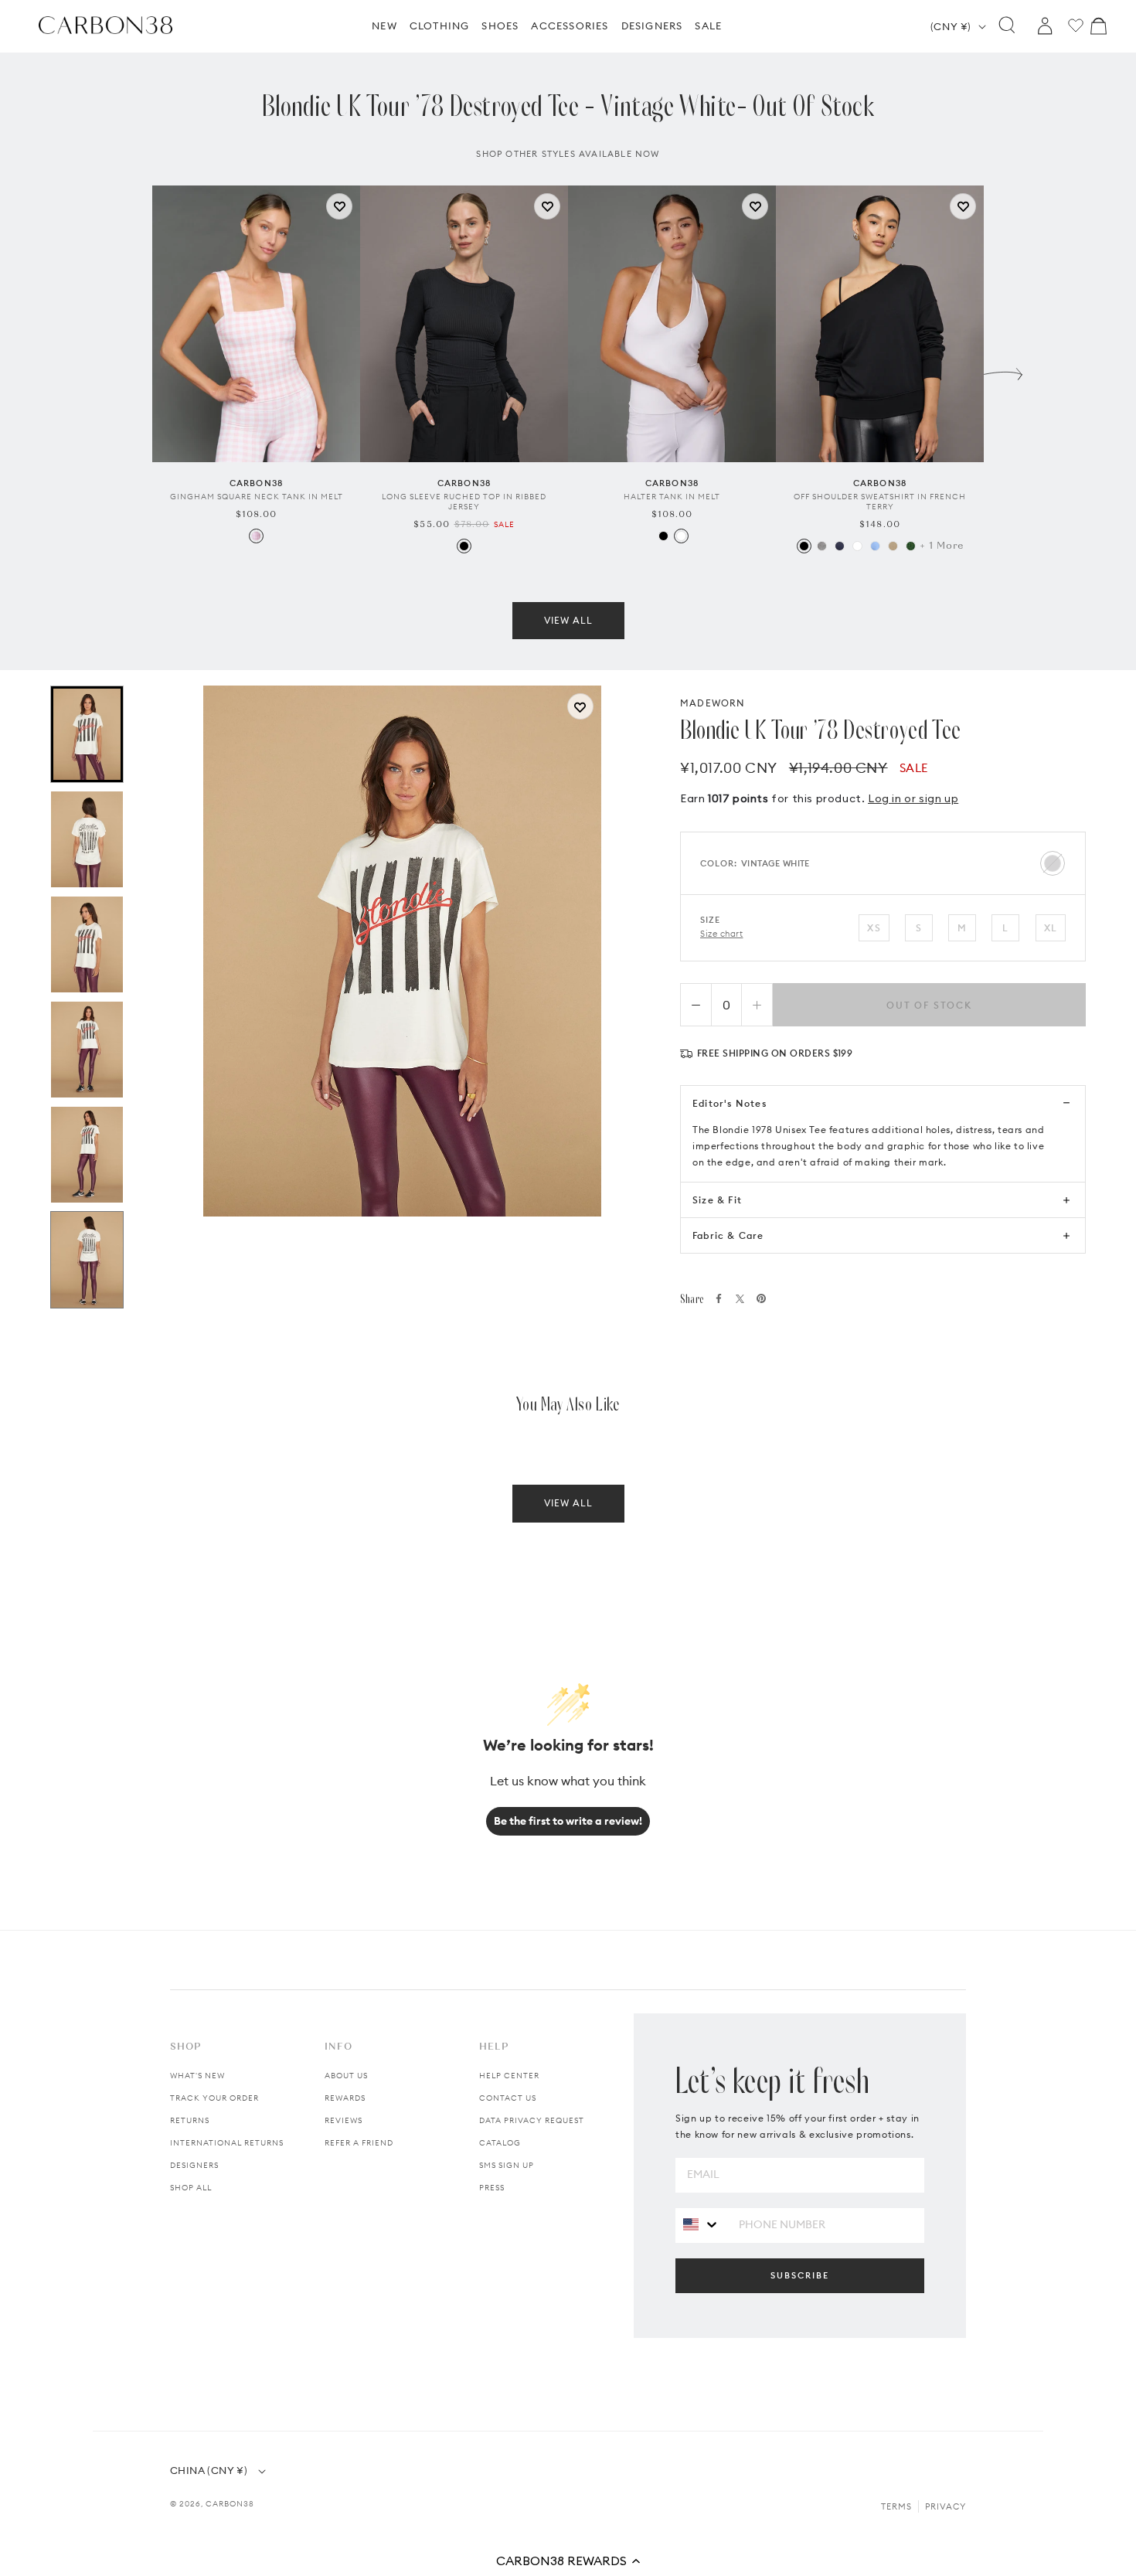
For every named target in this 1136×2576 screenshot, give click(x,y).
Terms (896, 2506)
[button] (568, 2561)
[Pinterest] (761, 1298)
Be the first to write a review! (568, 1821)
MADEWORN (713, 703)
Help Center (509, 2076)
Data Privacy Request (532, 2120)
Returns (190, 2120)
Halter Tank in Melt (672, 497)
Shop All (191, 2188)
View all (568, 620)
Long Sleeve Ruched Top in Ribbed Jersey (464, 502)
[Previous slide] (133, 370)
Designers (194, 2165)
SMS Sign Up (507, 2165)
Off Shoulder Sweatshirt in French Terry (880, 502)
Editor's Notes (730, 1103)
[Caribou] (893, 546)
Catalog (500, 2143)
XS (874, 928)
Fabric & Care (728, 1235)
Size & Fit (717, 1200)
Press (492, 2188)
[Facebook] (719, 1298)
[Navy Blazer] (840, 546)
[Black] (464, 546)
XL (1051, 928)
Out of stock (929, 1005)
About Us (346, 2076)
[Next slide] (1003, 370)
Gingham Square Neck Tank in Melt (257, 497)
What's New (197, 2076)
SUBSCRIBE (800, 2275)
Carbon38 (230, 2504)
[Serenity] (875, 546)
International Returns (227, 2143)
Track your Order (214, 2098)
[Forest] (911, 546)
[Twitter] (740, 1299)
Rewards (345, 2098)
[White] (681, 536)
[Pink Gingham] (256, 536)
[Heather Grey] (822, 546)
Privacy (946, 2506)
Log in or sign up (913, 798)
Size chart (722, 934)
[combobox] (701, 2225)
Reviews (344, 2120)
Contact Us (508, 2098)
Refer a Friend (359, 2143)
